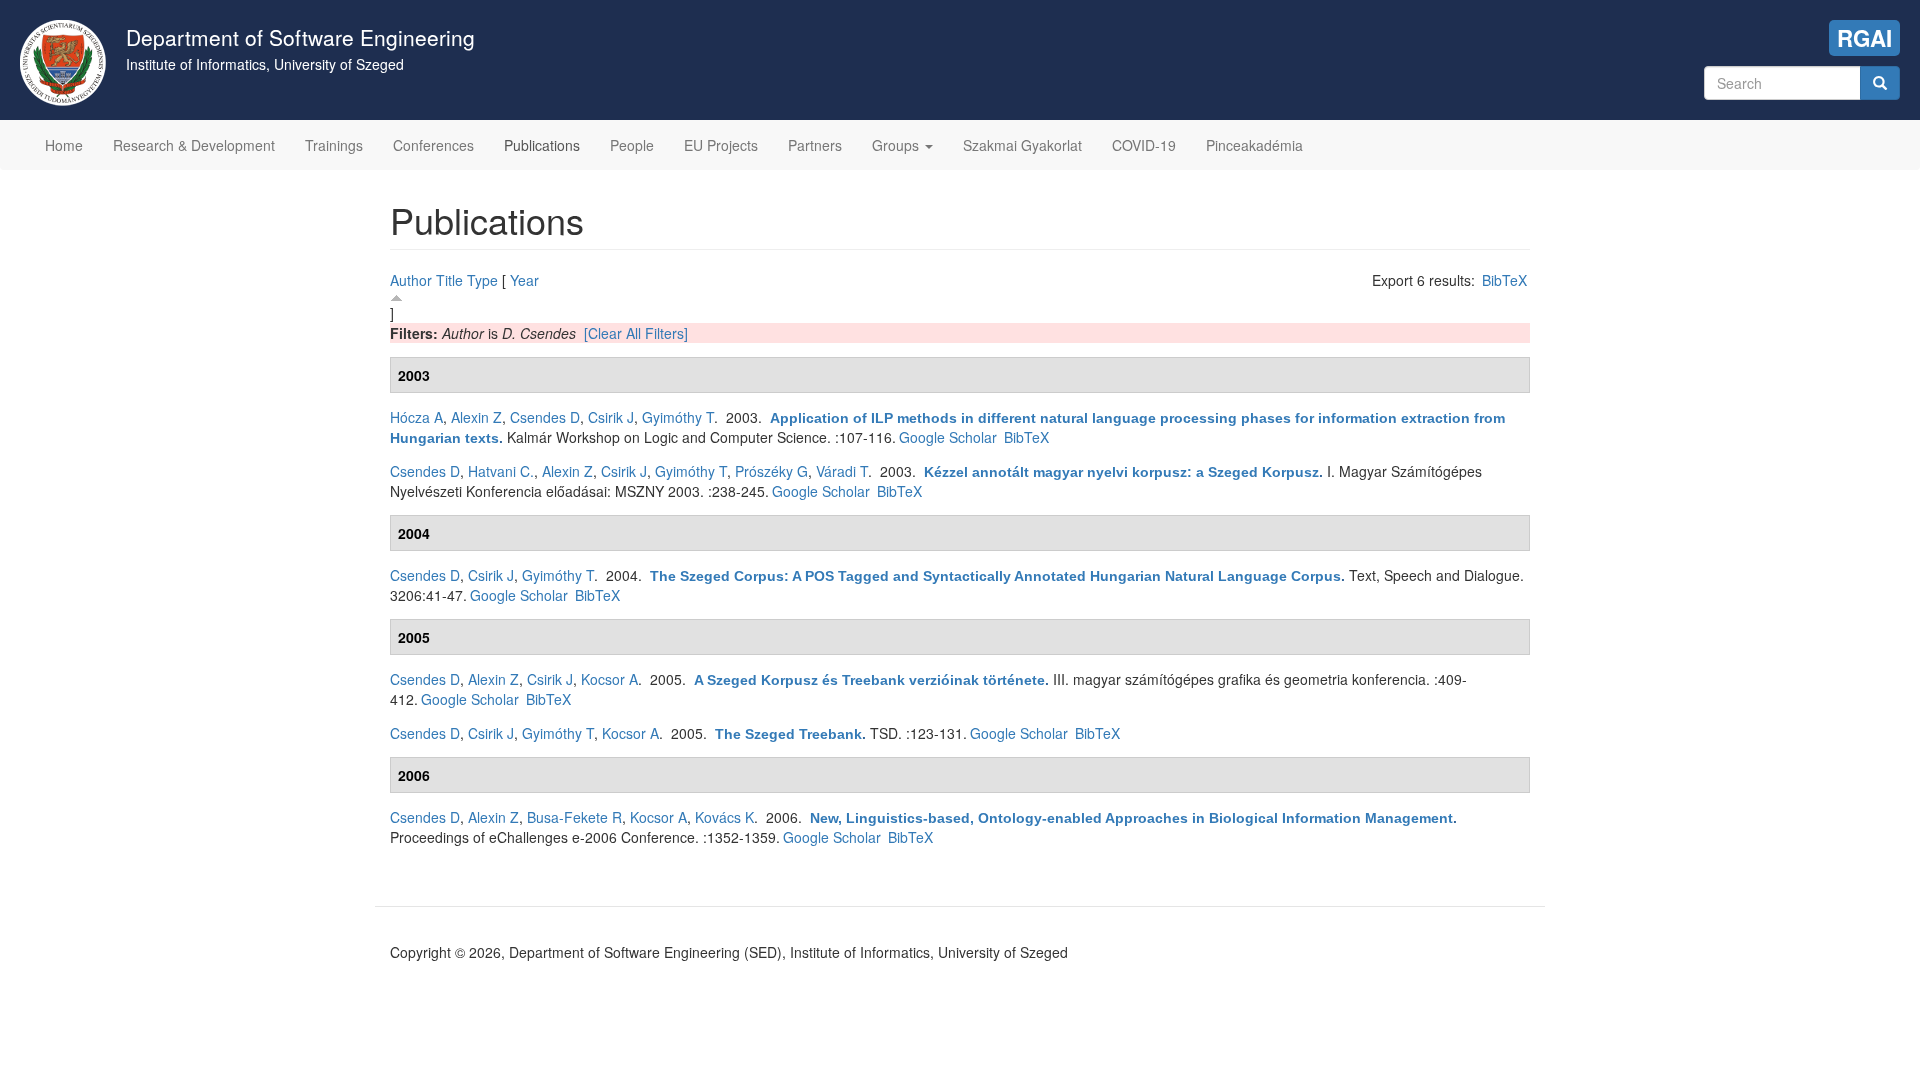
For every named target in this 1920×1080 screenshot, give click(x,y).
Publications (542, 145)
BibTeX (1504, 280)
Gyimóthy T (678, 417)
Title (449, 280)
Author (411, 280)
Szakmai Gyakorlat (1022, 145)
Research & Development (194, 145)
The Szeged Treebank (788, 734)
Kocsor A (609, 679)
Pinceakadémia (1254, 145)
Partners (815, 145)
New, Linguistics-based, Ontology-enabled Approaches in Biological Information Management (1131, 818)
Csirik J (611, 417)
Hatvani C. (501, 471)
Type (482, 280)
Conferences (433, 145)
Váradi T (842, 471)
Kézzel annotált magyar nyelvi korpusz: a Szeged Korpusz (1121, 472)
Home (64, 145)
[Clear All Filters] (636, 333)
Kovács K (724, 817)
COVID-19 (1144, 145)
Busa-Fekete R (574, 817)
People (632, 145)
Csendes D (545, 417)
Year (524, 280)
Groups (897, 145)
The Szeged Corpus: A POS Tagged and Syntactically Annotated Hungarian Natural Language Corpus (995, 576)
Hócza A (416, 417)
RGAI (1864, 38)
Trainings (334, 145)
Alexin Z (476, 417)
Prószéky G (771, 471)
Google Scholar (948, 437)
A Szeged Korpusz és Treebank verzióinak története (869, 680)
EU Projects (721, 145)
